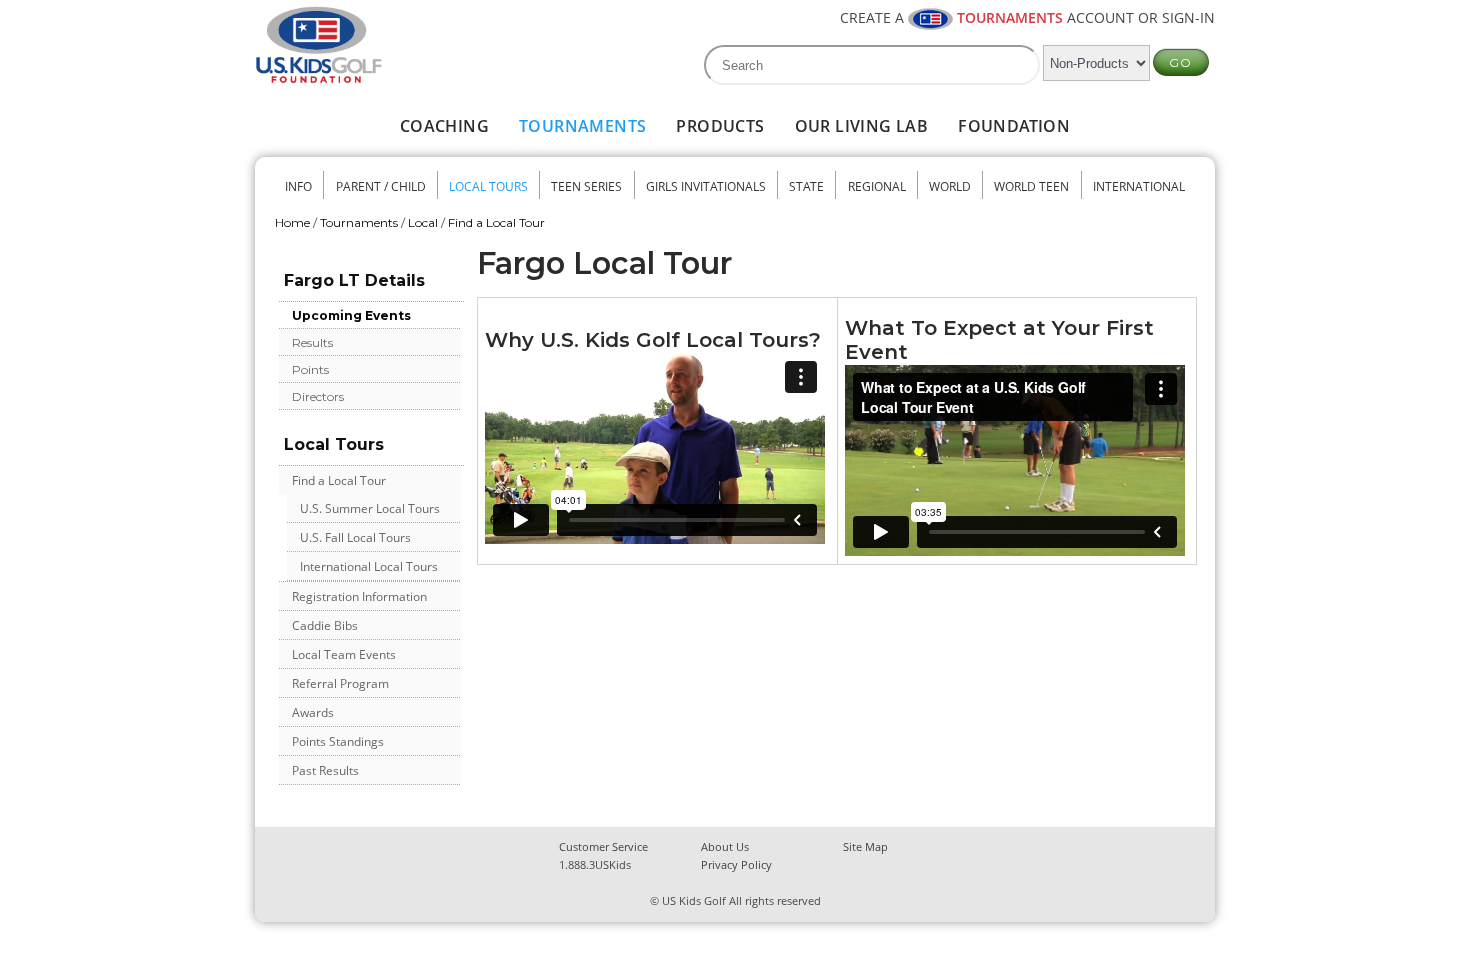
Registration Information (359, 596)
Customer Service (603, 846)
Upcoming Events (351, 315)
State (806, 186)
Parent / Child (381, 186)
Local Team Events (344, 654)
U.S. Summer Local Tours (370, 508)
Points (310, 369)
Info (298, 186)
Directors (318, 396)
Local (423, 222)
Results (312, 342)
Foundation (1014, 126)
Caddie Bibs (325, 625)
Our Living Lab (862, 126)
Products (720, 126)
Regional (877, 186)
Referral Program (340, 683)
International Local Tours (369, 566)
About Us (725, 846)
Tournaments (582, 126)
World (950, 186)
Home (292, 222)
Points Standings (338, 741)
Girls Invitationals (706, 186)
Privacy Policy (736, 864)
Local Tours (488, 186)
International (1139, 186)
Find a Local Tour (496, 222)
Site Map (865, 846)
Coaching (444, 126)
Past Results (325, 770)
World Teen (1031, 186)
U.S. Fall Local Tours (355, 537)
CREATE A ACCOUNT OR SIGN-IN (1027, 17)
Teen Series (586, 186)
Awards (313, 712)
